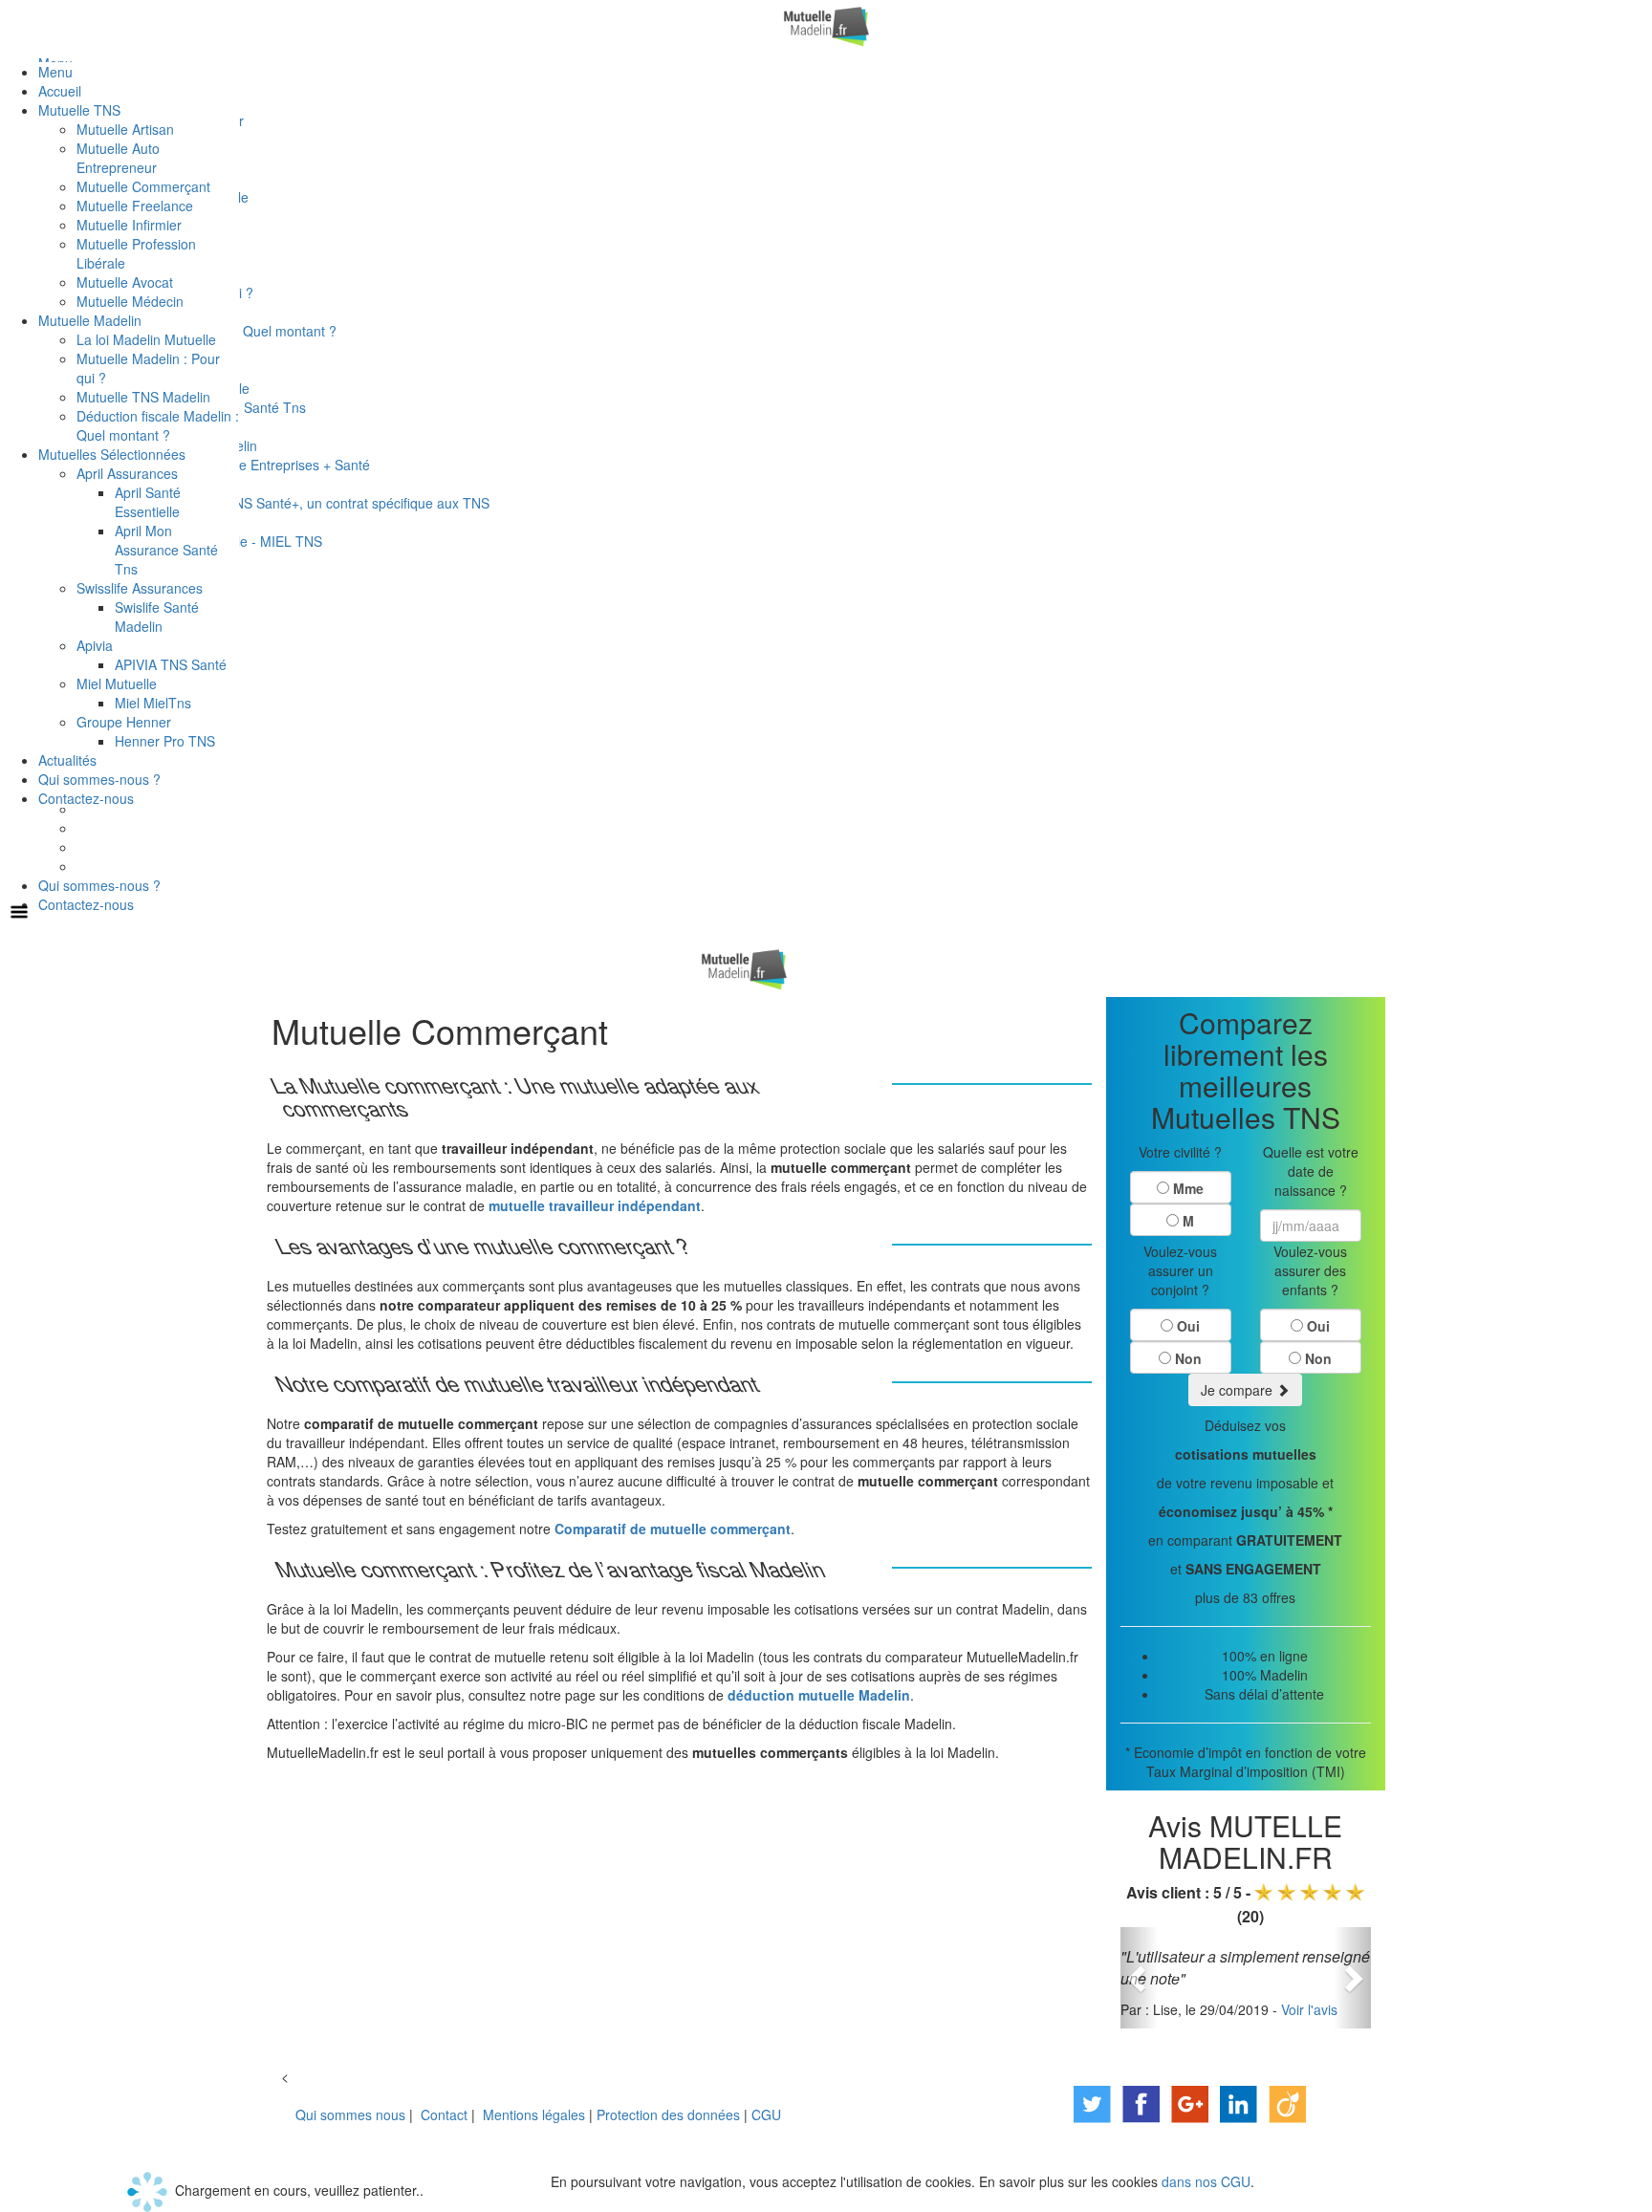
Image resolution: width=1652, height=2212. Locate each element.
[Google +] (1190, 2102)
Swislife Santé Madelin (157, 617)
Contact (444, 2114)
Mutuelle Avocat (125, 282)
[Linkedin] (1239, 2102)
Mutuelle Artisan (125, 129)
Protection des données (668, 2114)
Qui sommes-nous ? (99, 885)
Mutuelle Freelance (135, 206)
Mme (1188, 1188)
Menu (55, 72)
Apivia (95, 645)
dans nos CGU (1206, 2181)
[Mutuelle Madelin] (826, 25)
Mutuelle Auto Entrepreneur (118, 158)
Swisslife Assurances (140, 588)
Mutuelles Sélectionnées (112, 454)
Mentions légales (534, 2114)
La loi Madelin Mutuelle (146, 339)
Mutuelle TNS (79, 110)
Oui (1188, 1326)
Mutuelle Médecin (130, 301)
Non (1188, 1358)
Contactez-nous (86, 904)
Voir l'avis (1309, 2009)
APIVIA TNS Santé (171, 664)
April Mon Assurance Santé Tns (166, 550)
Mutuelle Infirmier (129, 225)
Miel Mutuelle (117, 683)
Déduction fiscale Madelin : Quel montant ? (158, 425)
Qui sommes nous (350, 2114)
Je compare (1239, 1390)
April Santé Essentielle (148, 502)
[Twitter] (1092, 2102)
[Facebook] (1141, 2102)
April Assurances (127, 473)
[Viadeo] (1287, 2102)
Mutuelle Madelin (90, 320)
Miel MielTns (153, 703)
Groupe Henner (124, 722)
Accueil (60, 91)
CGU (766, 2114)
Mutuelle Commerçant (143, 186)
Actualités (67, 760)
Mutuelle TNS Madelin (143, 397)
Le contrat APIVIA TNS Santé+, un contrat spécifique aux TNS (302, 503)
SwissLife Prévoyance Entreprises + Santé (242, 465)
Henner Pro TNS (165, 741)
